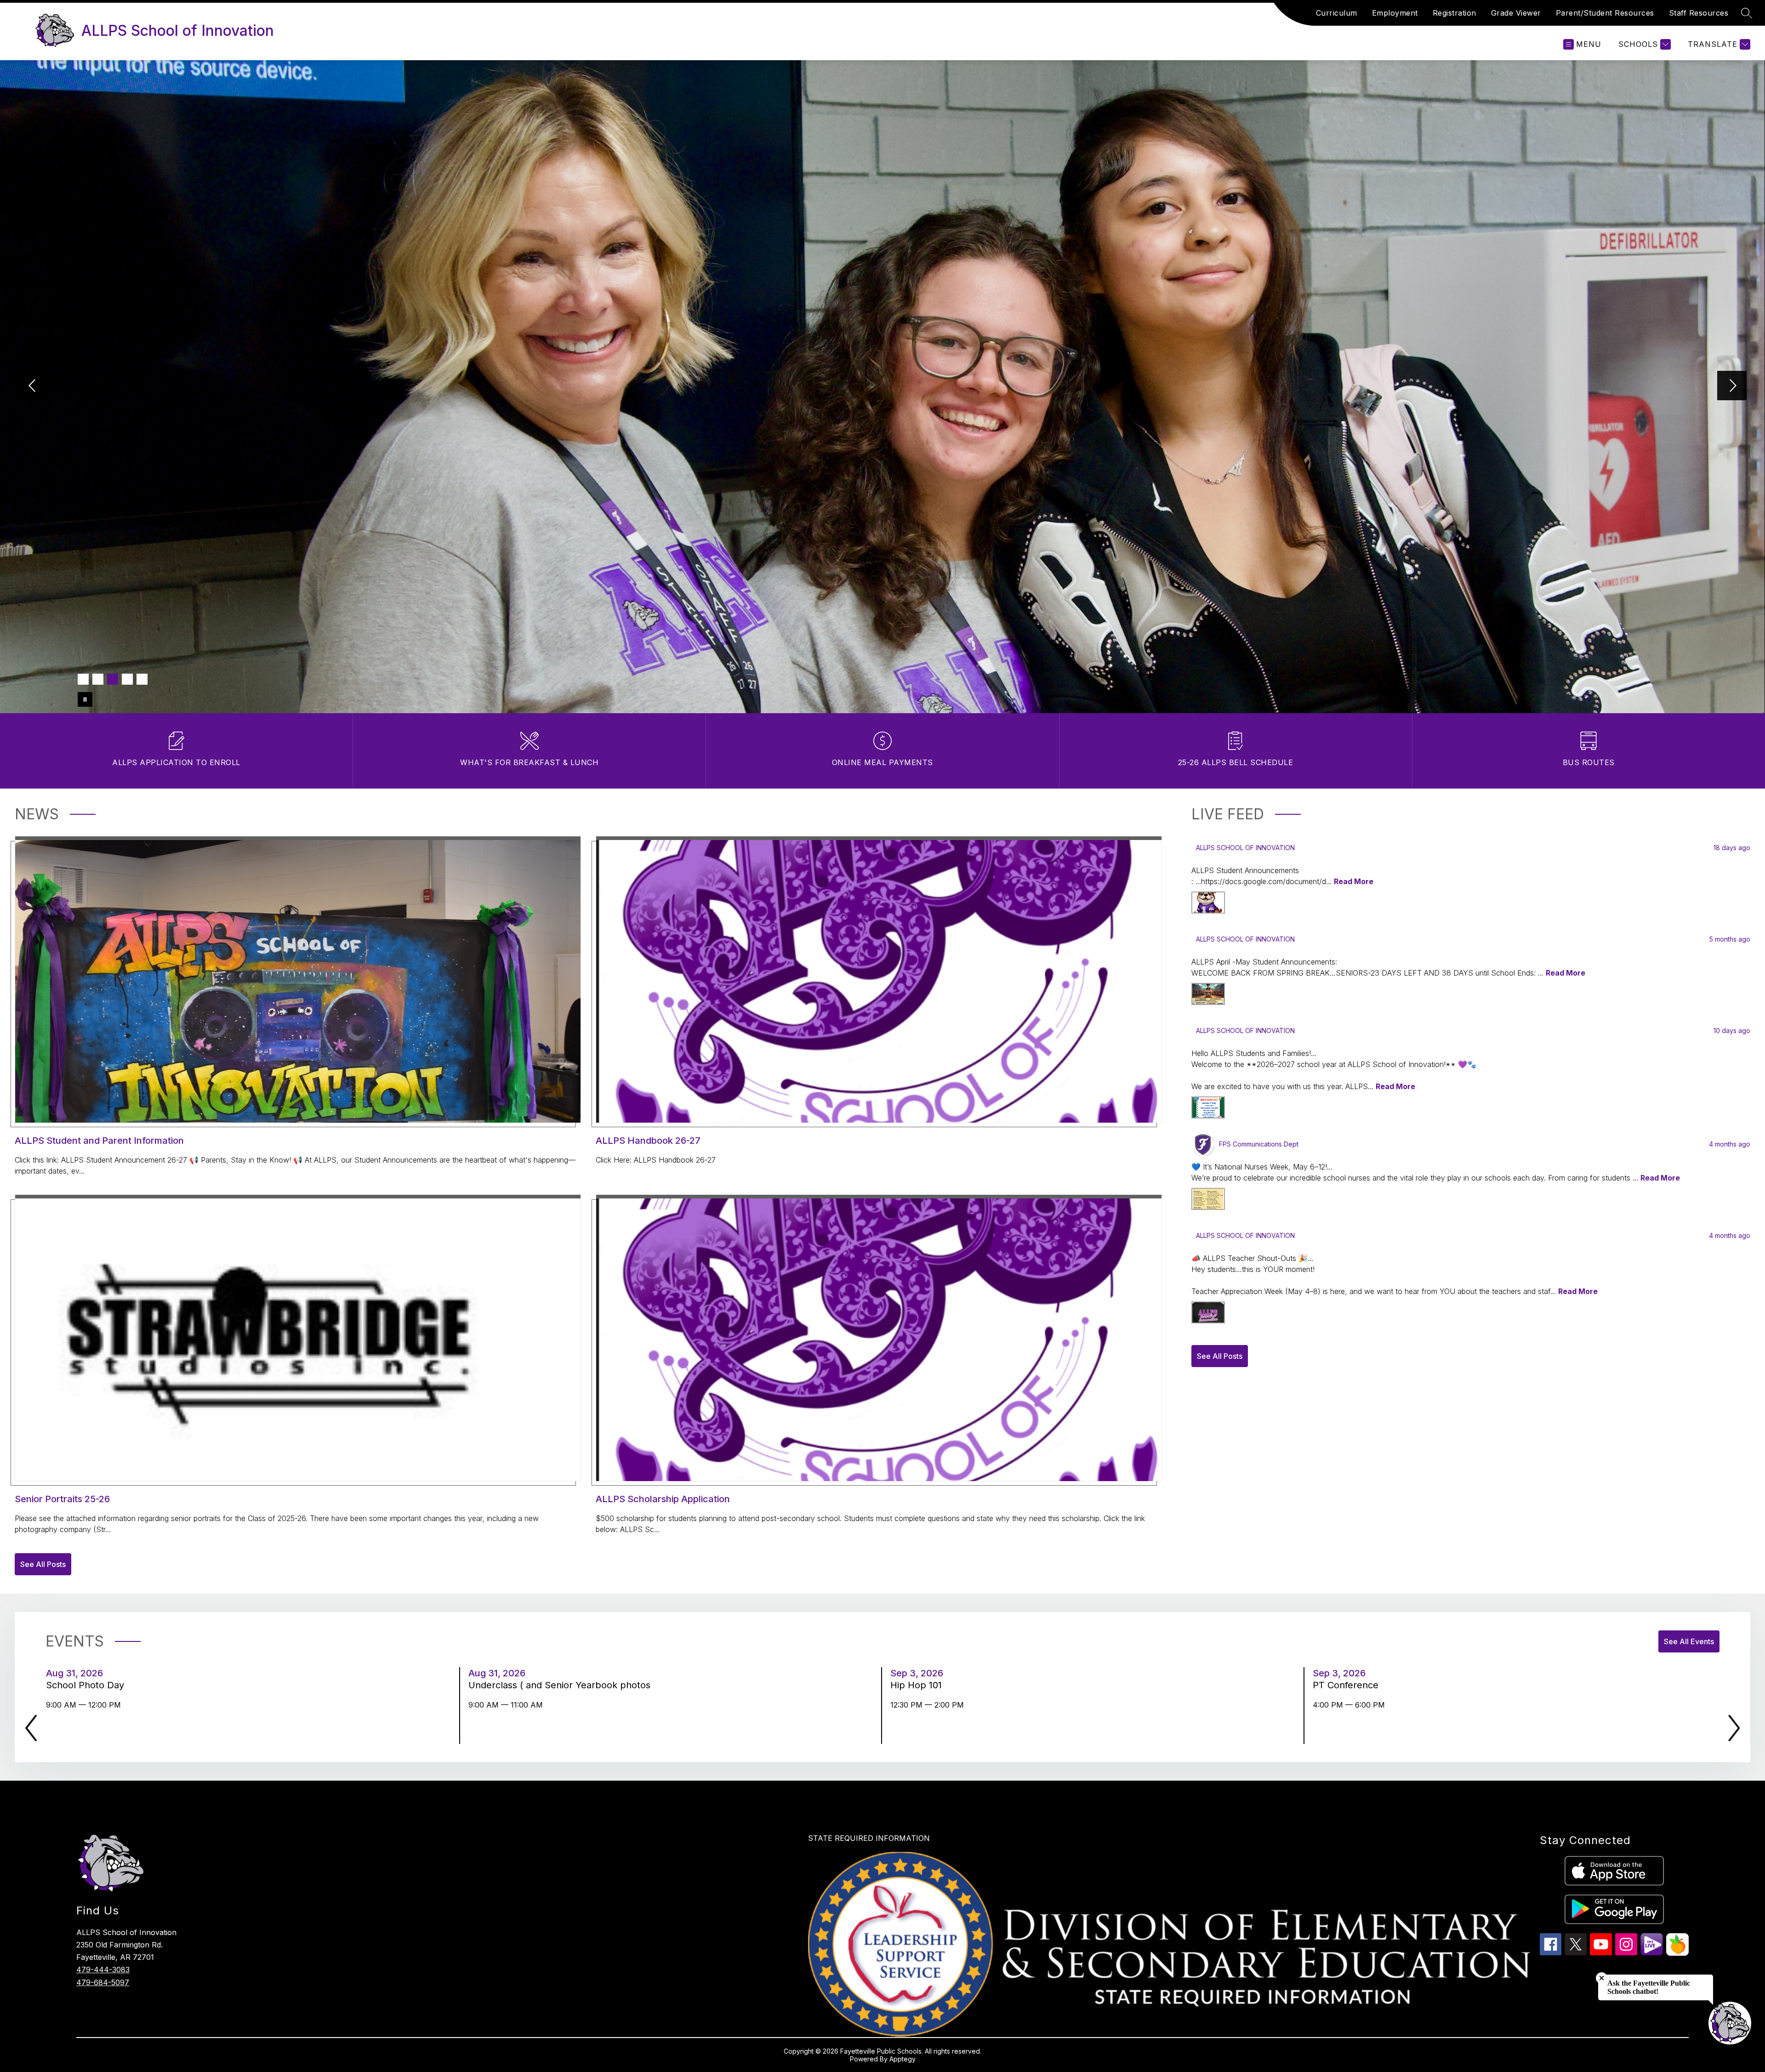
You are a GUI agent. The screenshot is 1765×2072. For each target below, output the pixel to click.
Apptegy (902, 2059)
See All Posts (43, 1564)
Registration (1455, 13)
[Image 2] (98, 679)
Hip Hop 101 (919, 1685)
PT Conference (1348, 1685)
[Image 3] (113, 679)
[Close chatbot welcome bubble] (1602, 1978)
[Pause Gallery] (85, 699)
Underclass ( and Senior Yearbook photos (562, 1685)
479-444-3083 (103, 1970)
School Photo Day (88, 1685)
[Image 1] (83, 679)
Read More (1354, 881)
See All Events (1689, 1641)
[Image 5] (142, 679)
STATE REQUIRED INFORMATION (869, 1838)
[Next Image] (1732, 386)
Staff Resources (1699, 13)
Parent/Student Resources (1605, 13)
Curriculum (1337, 13)
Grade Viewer (1516, 13)
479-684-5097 (103, 1982)
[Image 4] (127, 679)
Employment (1395, 13)
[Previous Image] (33, 386)
